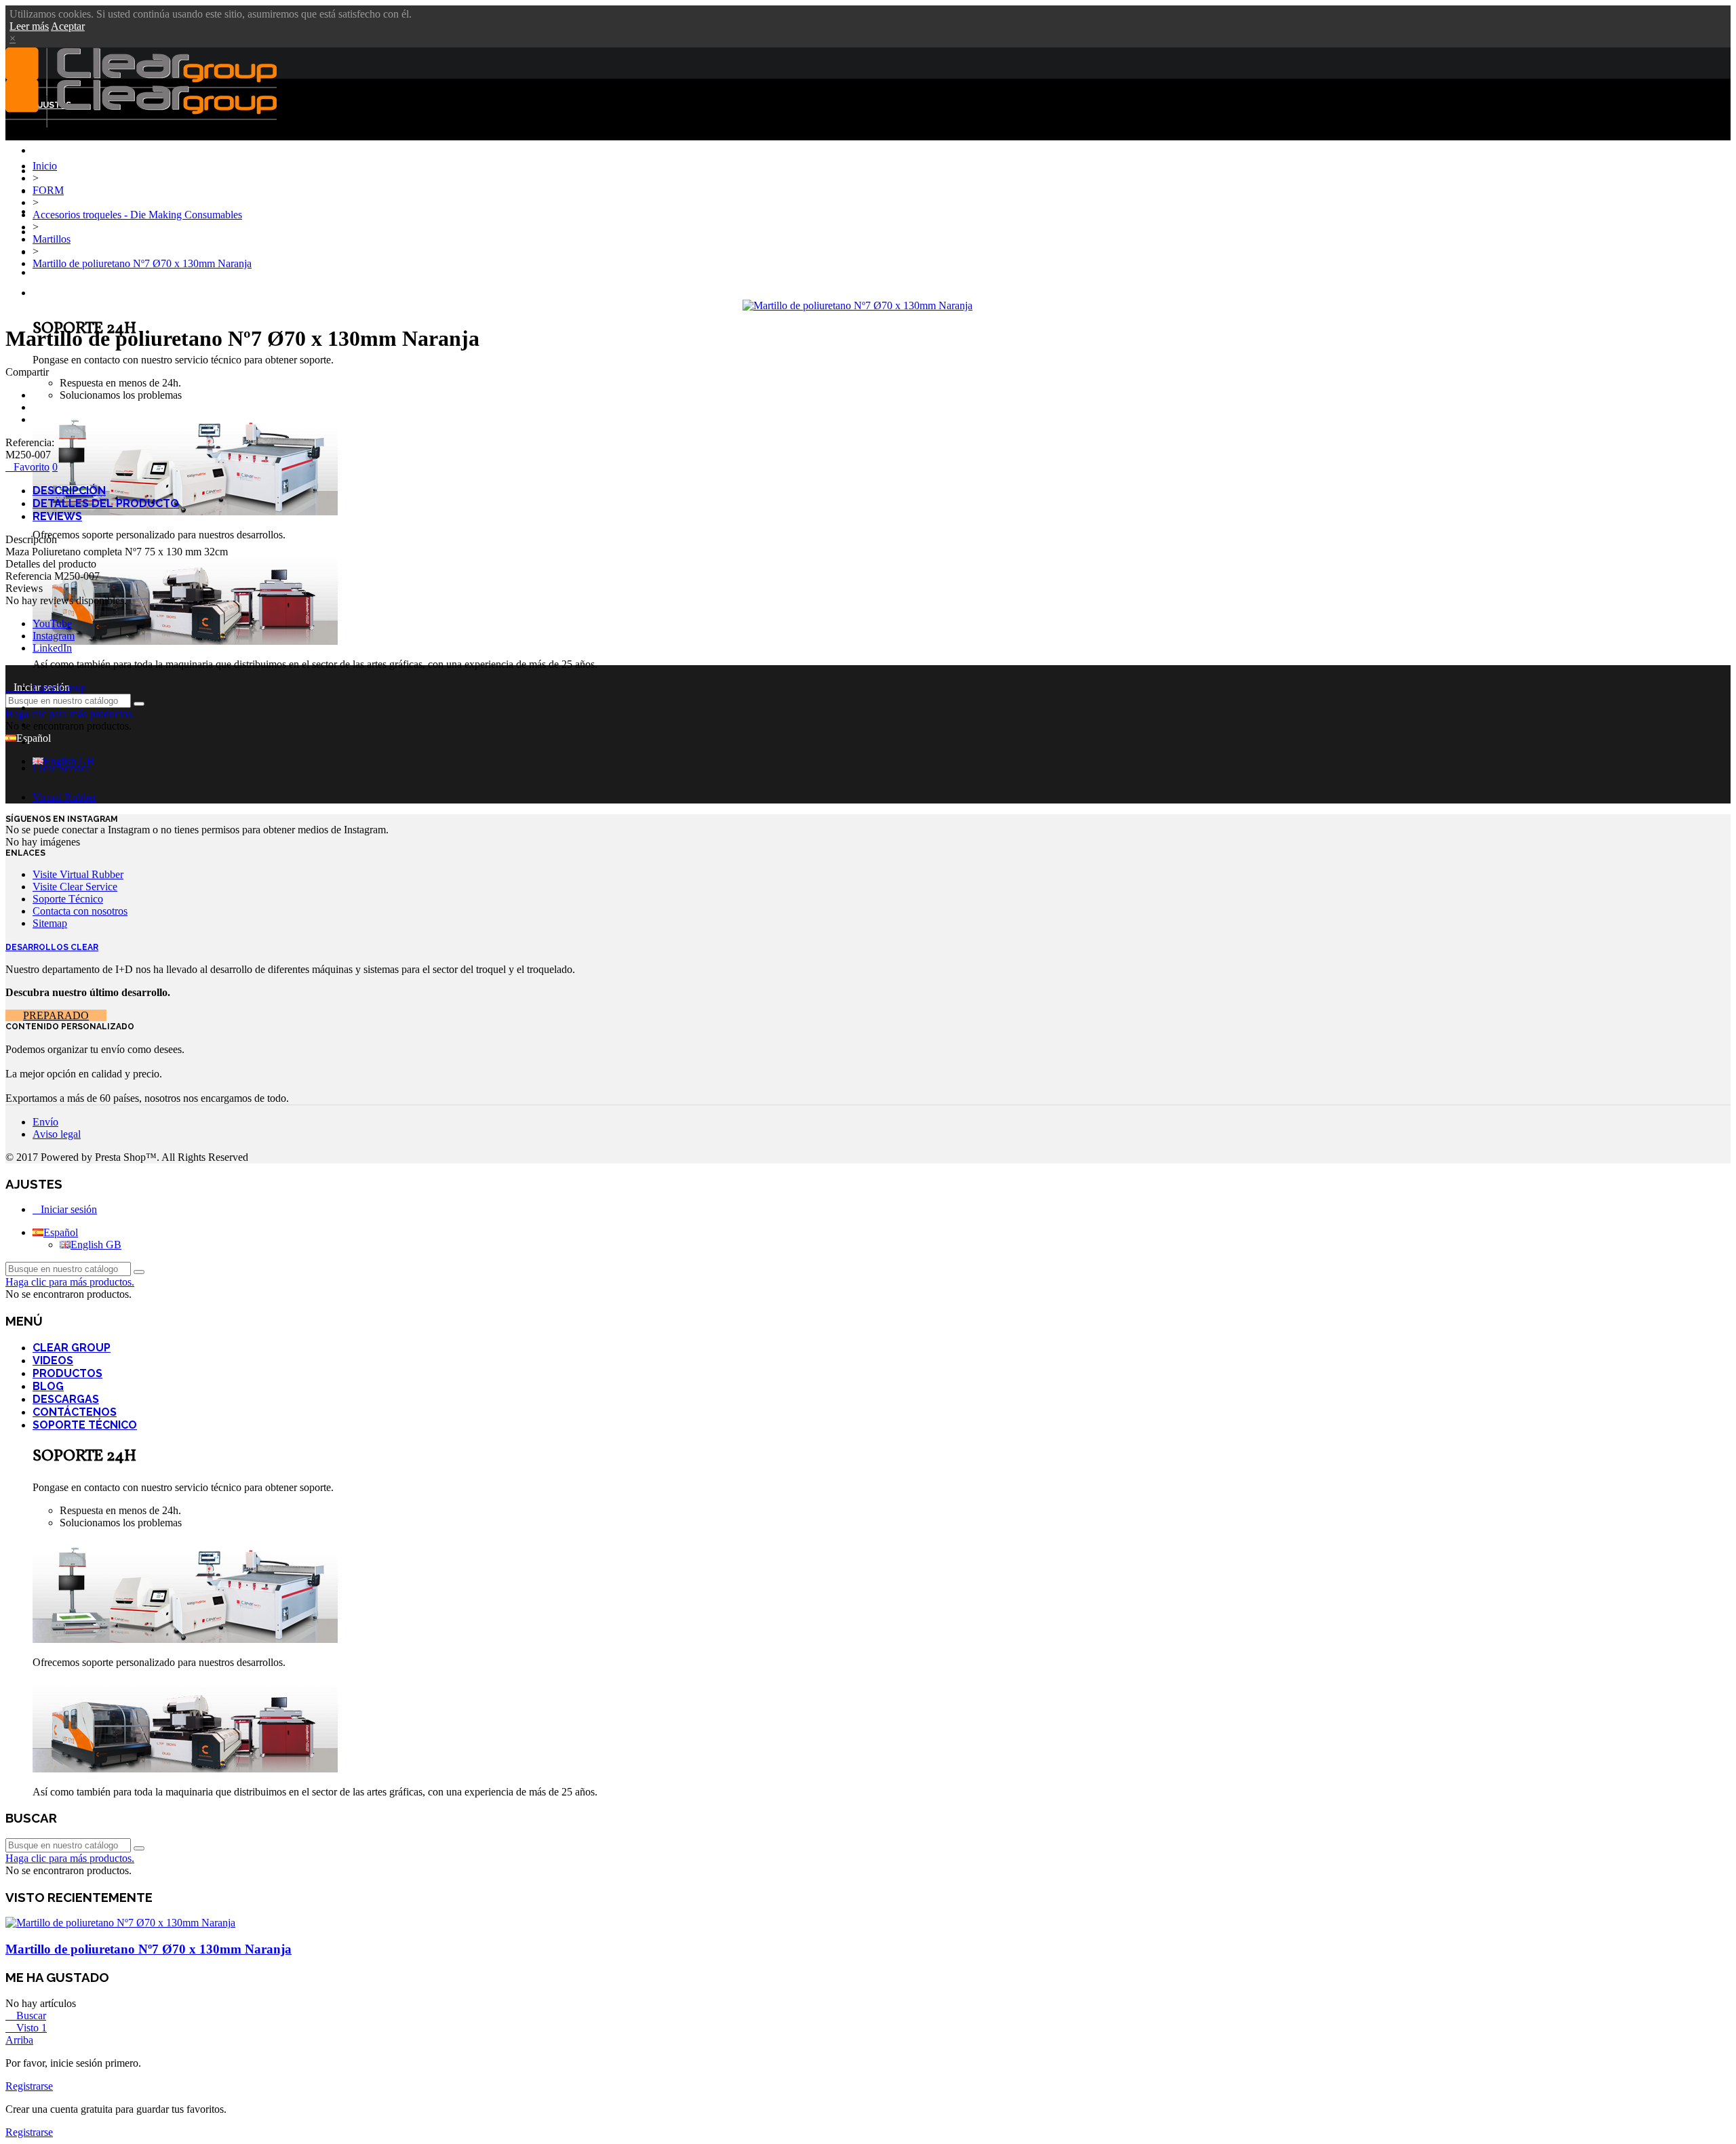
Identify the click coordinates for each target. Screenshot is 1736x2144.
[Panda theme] (185, 512)
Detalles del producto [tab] (106, 503)
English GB (69, 761)
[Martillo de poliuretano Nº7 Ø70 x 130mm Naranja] (857, 305)
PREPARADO (56, 1015)
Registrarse (29, 2086)
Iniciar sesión (69, 1209)
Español (61, 1232)
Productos (67, 1373)
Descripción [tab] (69, 491)
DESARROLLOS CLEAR (52, 947)
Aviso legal (57, 1134)
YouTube (52, 623)
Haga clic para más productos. (70, 714)
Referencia (30, 576)
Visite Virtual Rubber (78, 874)
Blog (45, 233)
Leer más (29, 26)
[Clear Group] (141, 124)
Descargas (58, 253)
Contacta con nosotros (80, 911)
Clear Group (63, 172)
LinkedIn (52, 648)
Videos (53, 1361)
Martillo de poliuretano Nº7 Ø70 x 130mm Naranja (149, 1949)
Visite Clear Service (75, 887)
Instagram (54, 636)
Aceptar (68, 26)
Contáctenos (66, 273)
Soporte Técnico (74, 294)
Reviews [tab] (57, 516)
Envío (45, 1122)
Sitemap (50, 923)
